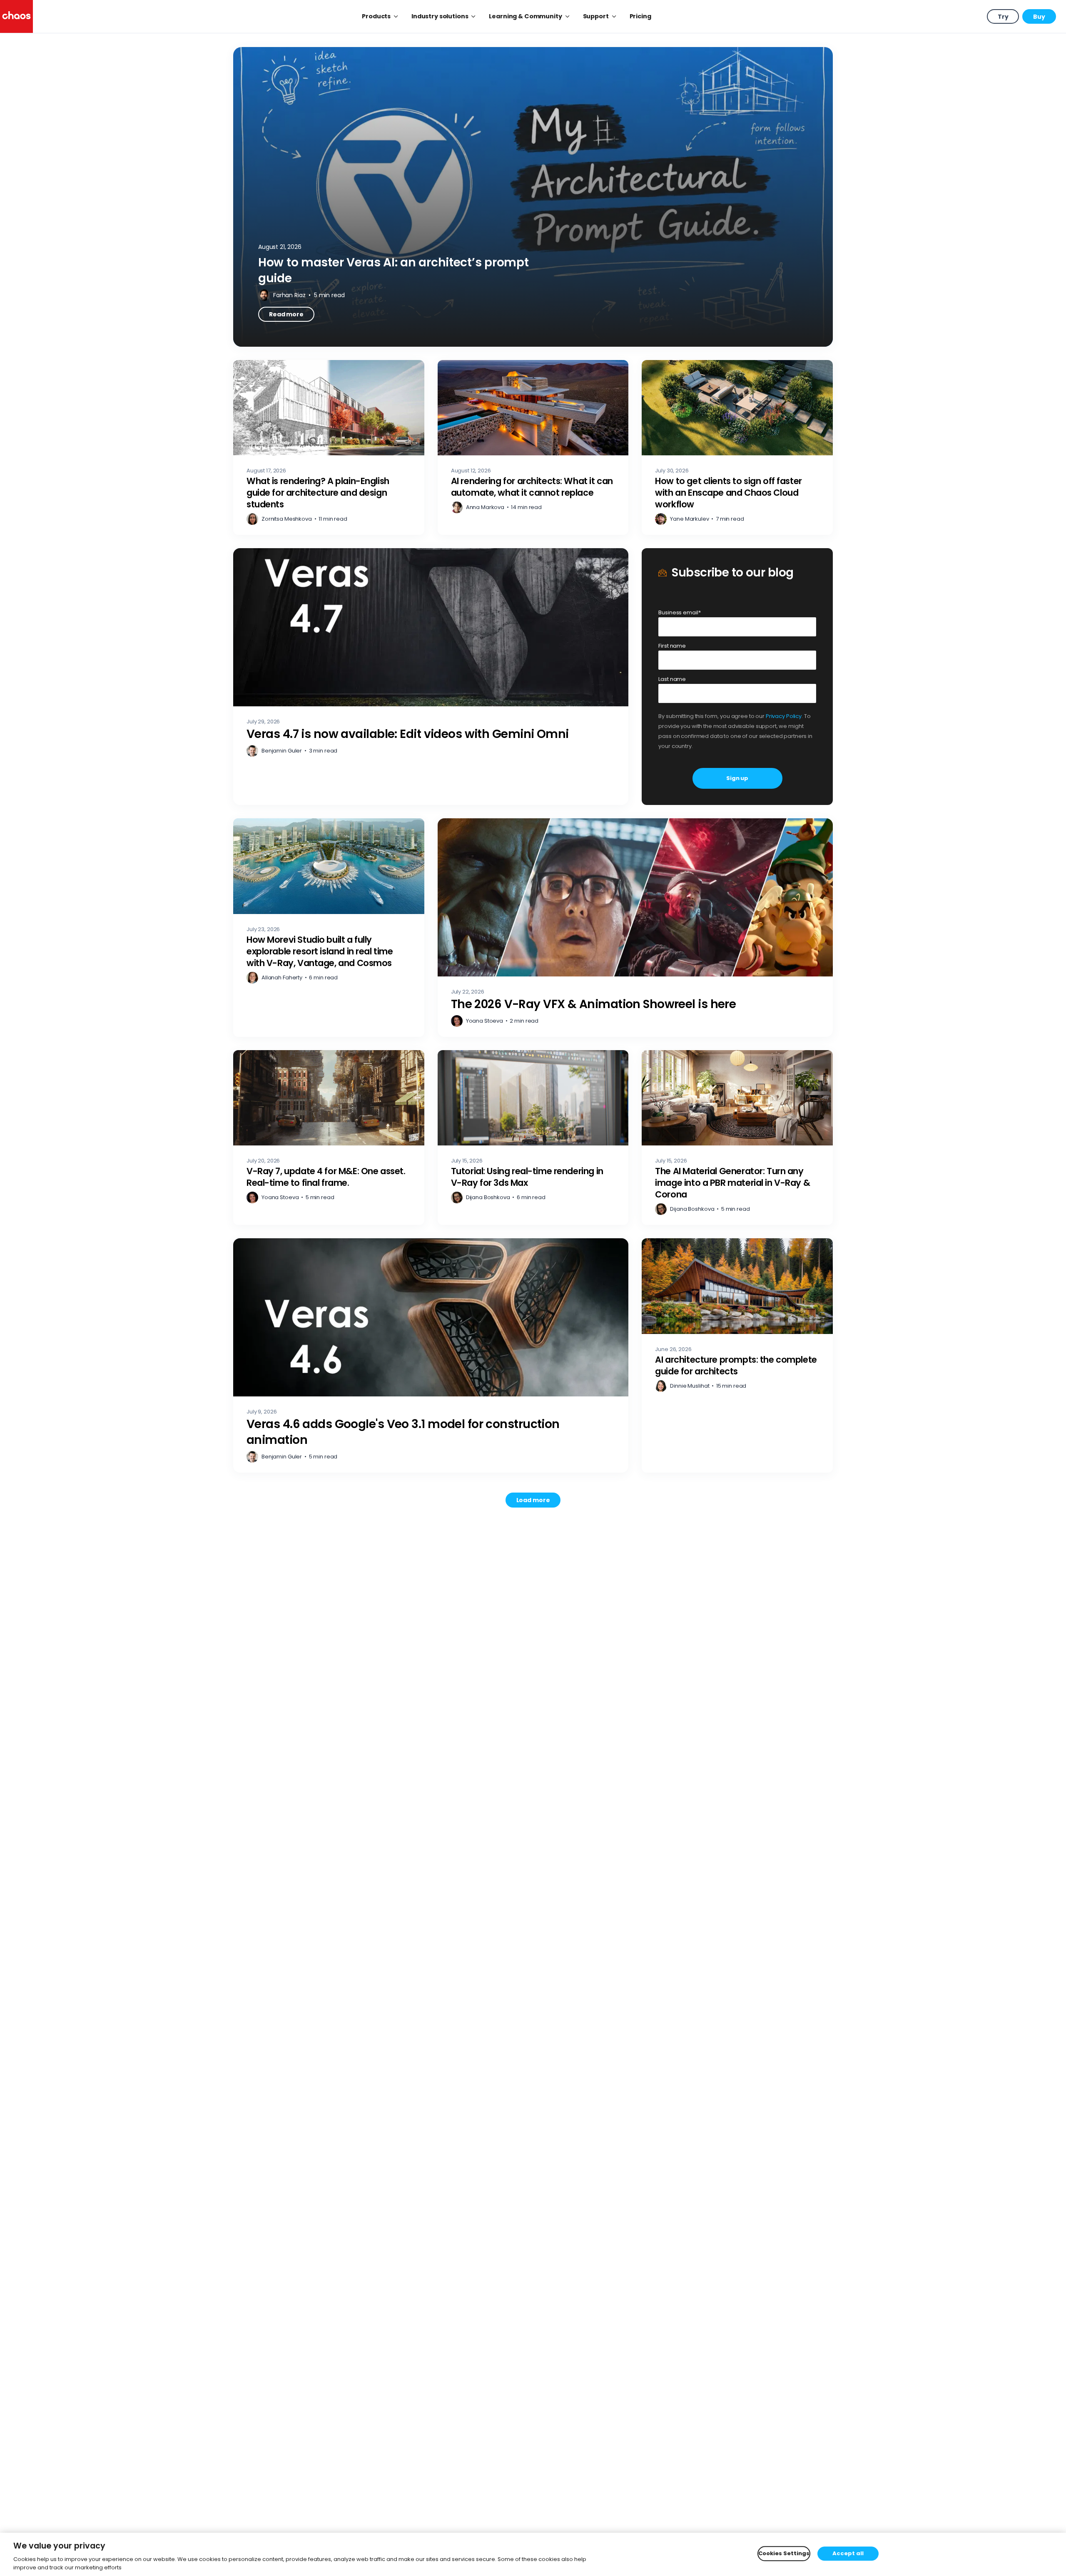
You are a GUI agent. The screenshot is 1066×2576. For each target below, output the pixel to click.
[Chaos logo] (16, 16)
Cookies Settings (784, 2554)
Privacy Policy (784, 716)
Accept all (848, 2554)
